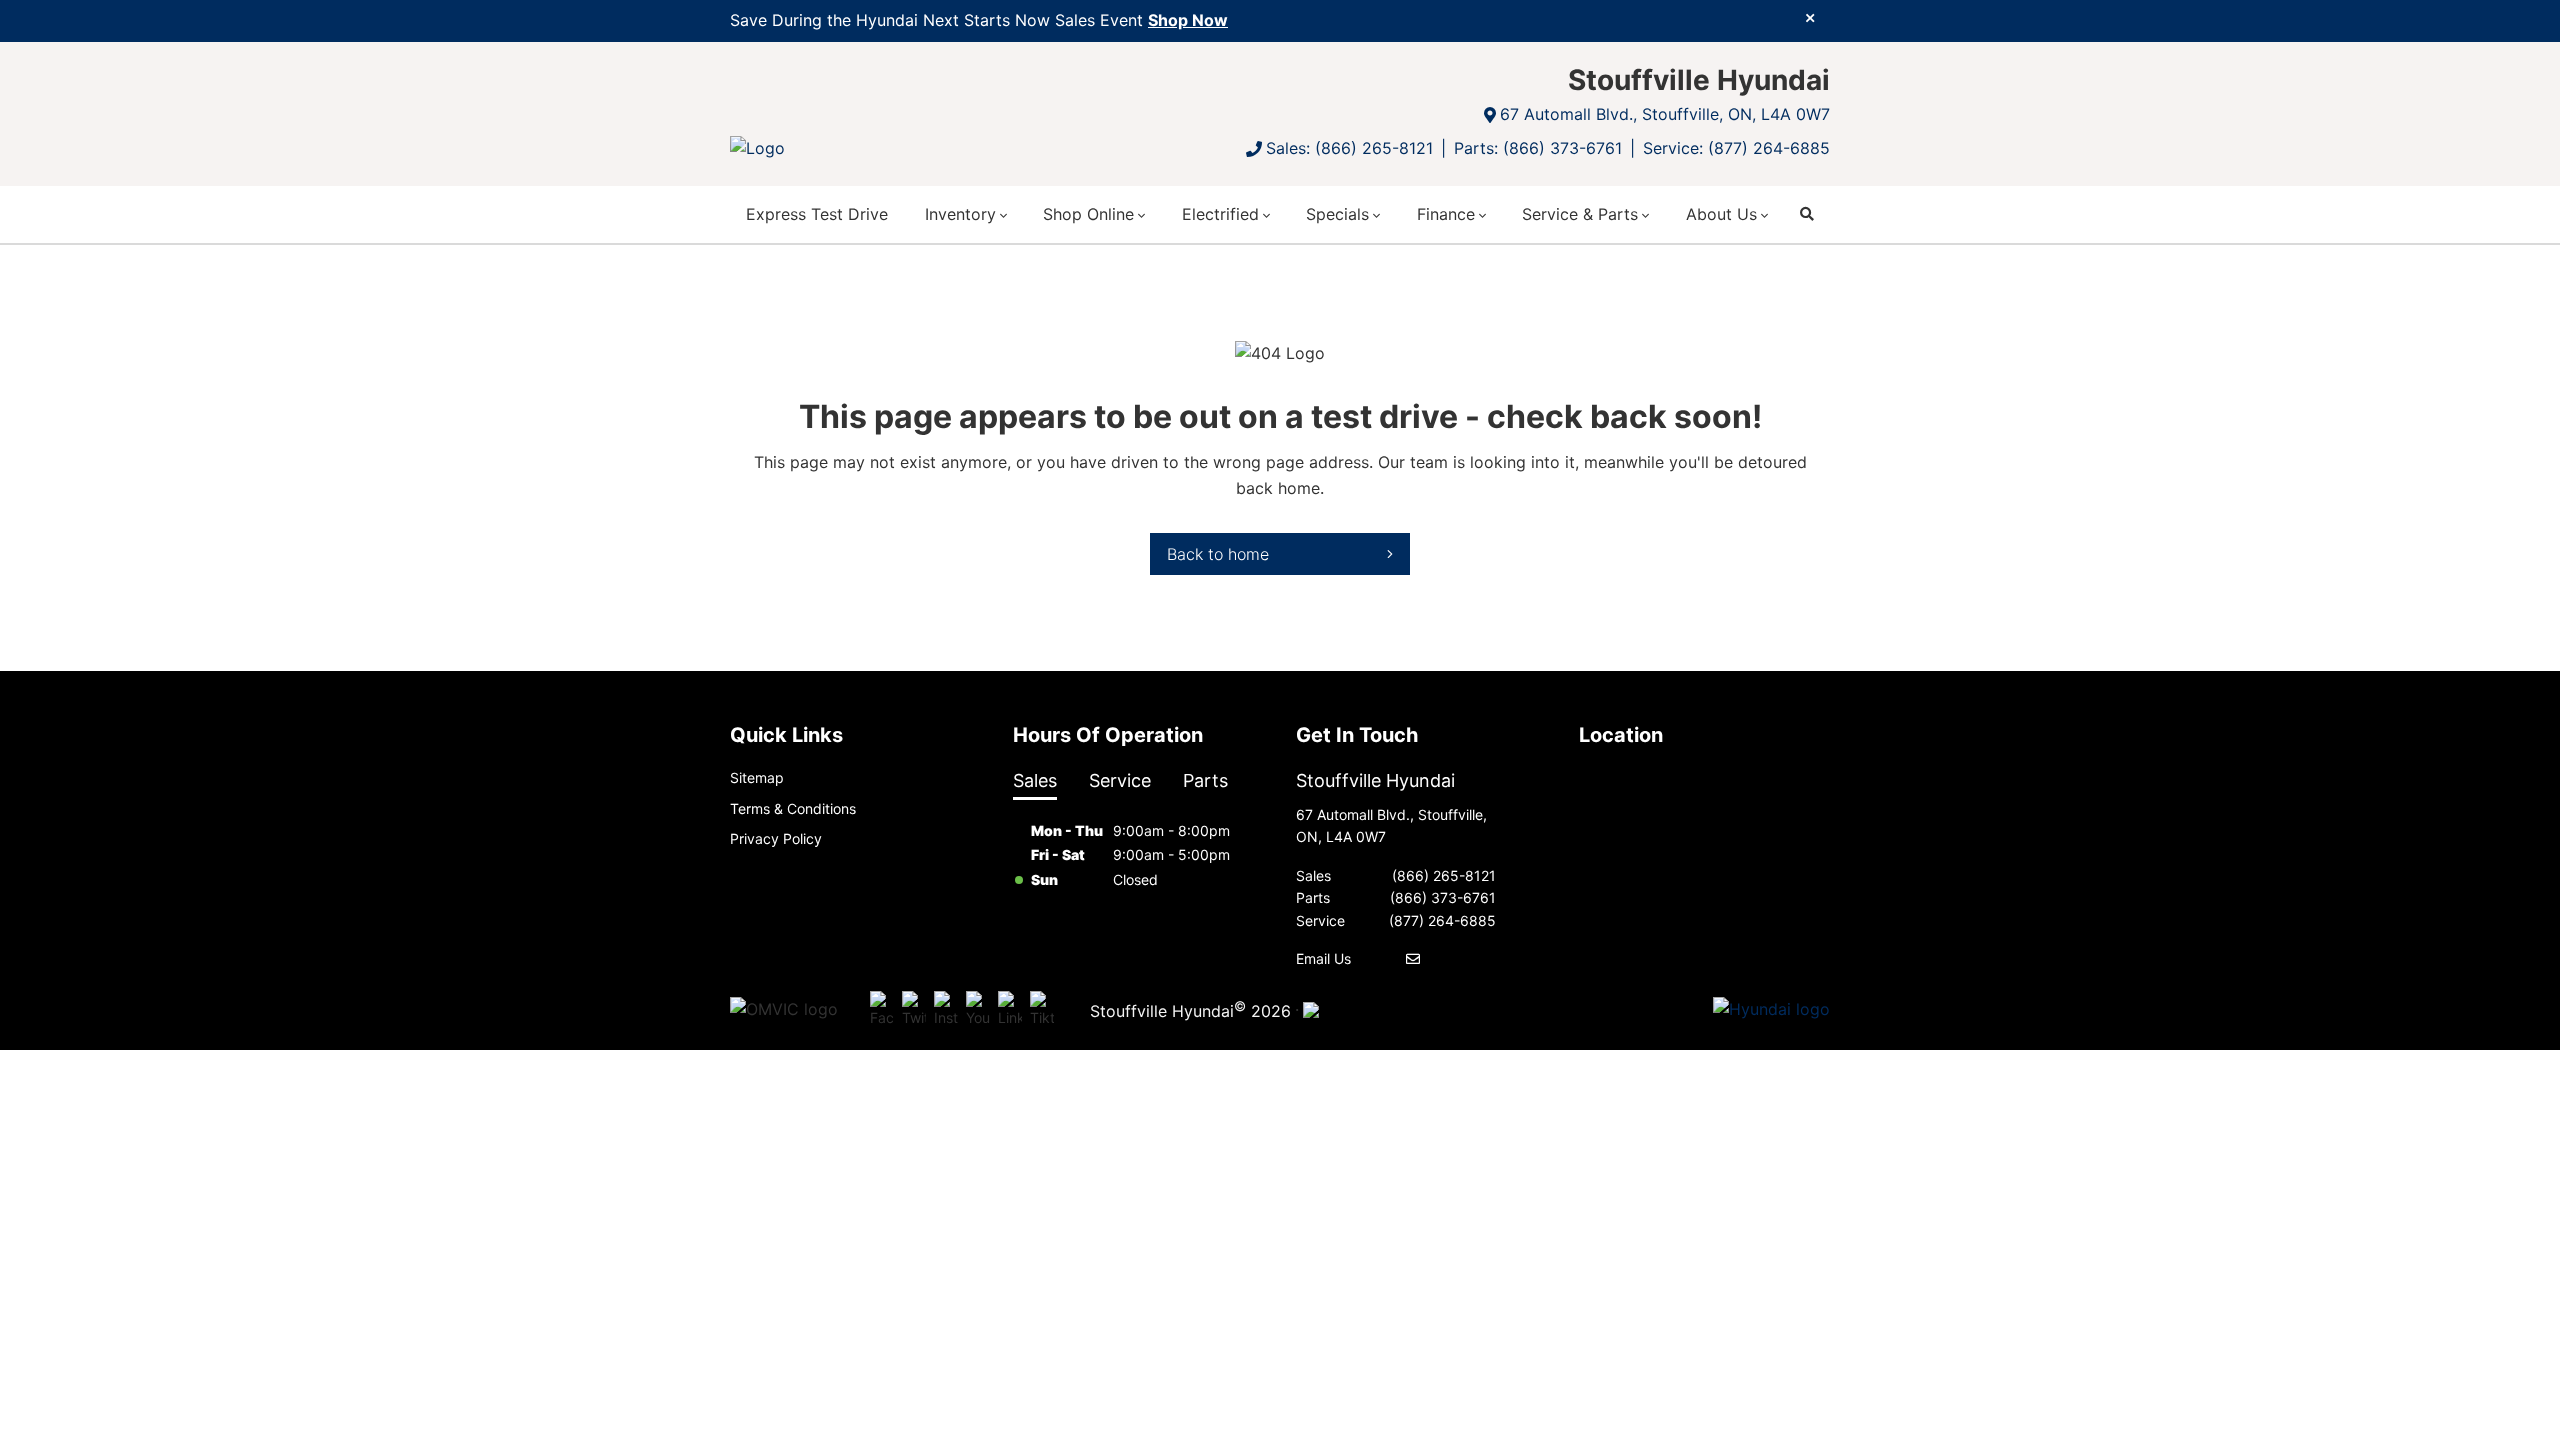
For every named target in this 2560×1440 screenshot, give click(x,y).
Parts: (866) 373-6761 (1538, 148)
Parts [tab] (1205, 780)
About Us (1721, 214)
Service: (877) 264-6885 (1736, 148)
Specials (1337, 214)
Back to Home (1218, 554)
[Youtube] (978, 1010)
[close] (1810, 17)
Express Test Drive (817, 214)
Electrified (1220, 214)
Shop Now (1188, 20)
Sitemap (757, 777)
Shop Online (1088, 214)
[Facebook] (882, 1010)
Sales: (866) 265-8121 (1349, 148)
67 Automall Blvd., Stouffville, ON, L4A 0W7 (1665, 114)
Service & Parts (1580, 214)
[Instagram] (946, 1010)
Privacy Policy (776, 838)
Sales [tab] (1035, 780)
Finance (1446, 214)
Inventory (960, 214)
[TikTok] (1042, 1010)
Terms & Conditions (793, 808)
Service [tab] (1120, 780)
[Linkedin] (1010, 1010)
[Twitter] (914, 1010)
